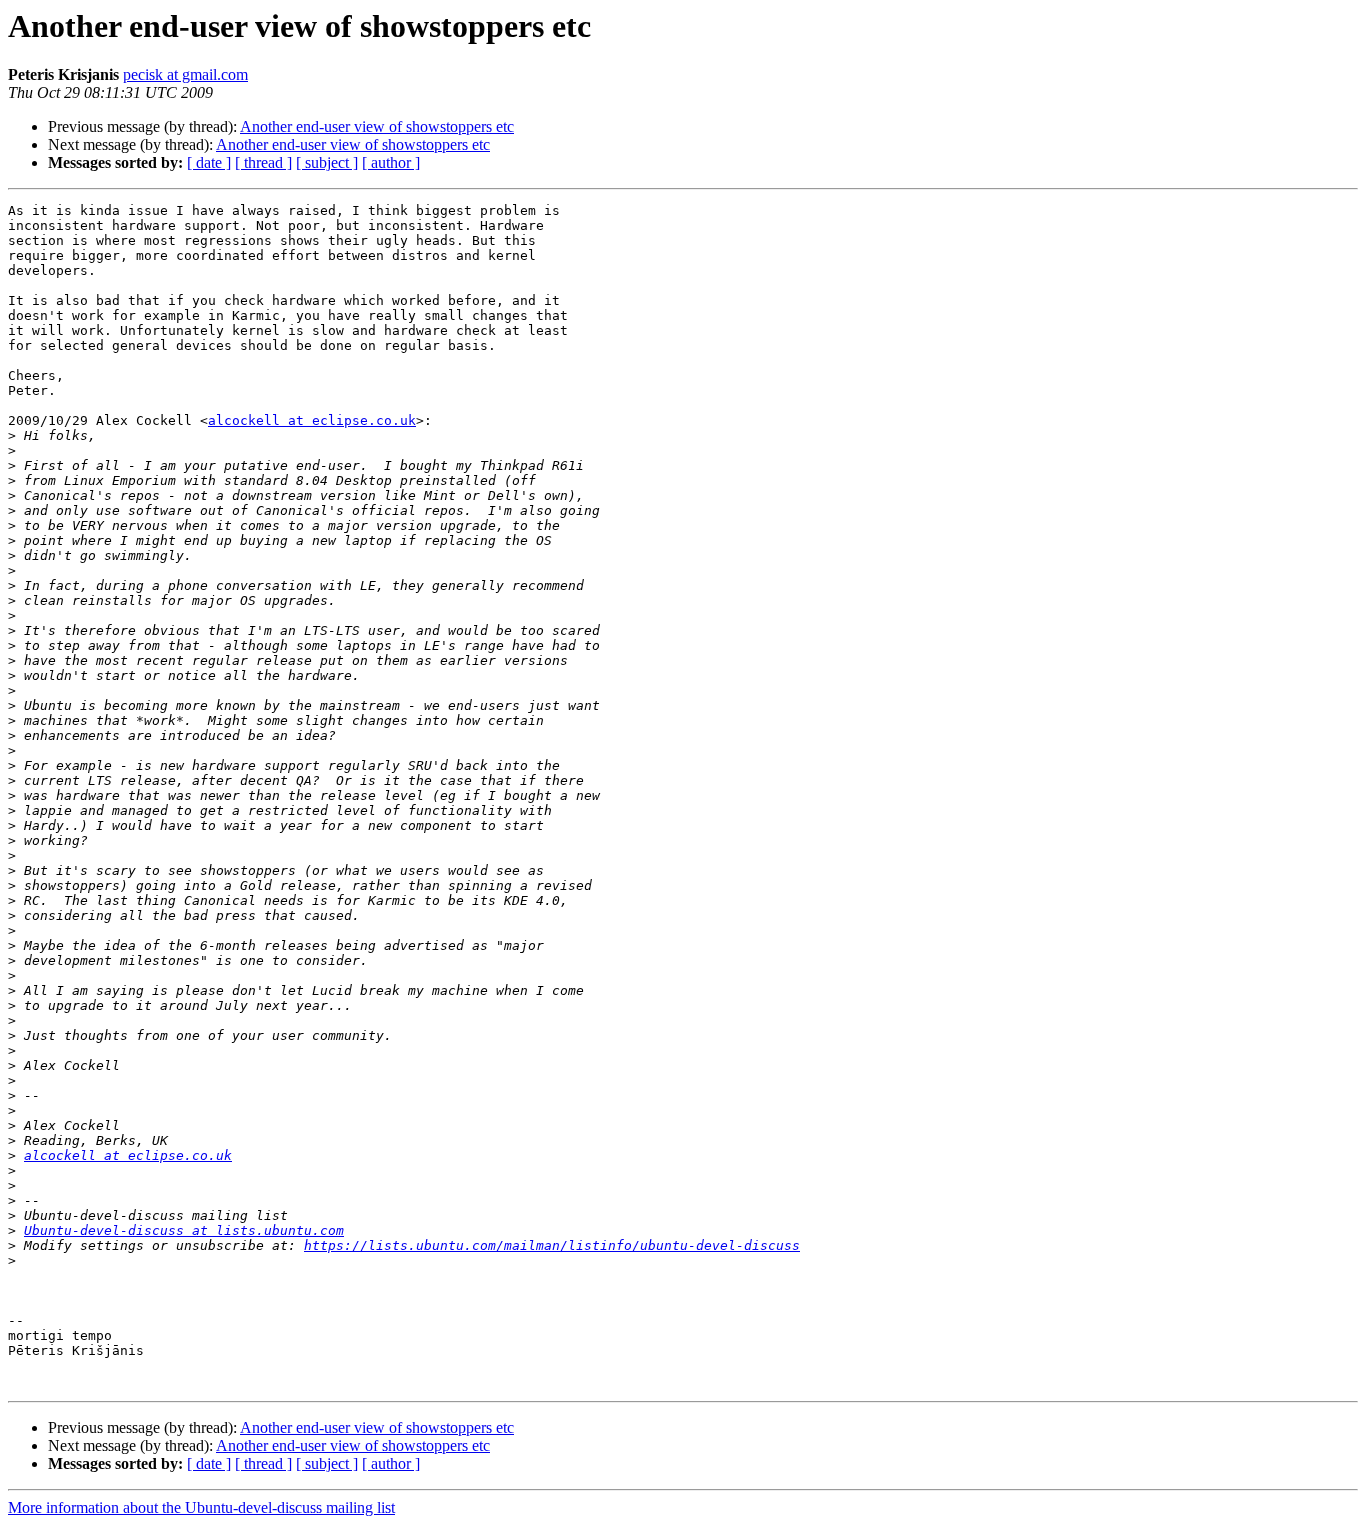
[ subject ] (327, 162)
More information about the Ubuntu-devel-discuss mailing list (201, 1507)
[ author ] (391, 162)
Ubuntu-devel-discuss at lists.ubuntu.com (184, 1230)
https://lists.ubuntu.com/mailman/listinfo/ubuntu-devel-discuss (552, 1245)
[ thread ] (263, 162)
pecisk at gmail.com (185, 74)
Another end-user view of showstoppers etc (377, 126)
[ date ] (209, 162)
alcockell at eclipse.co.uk (312, 420)
